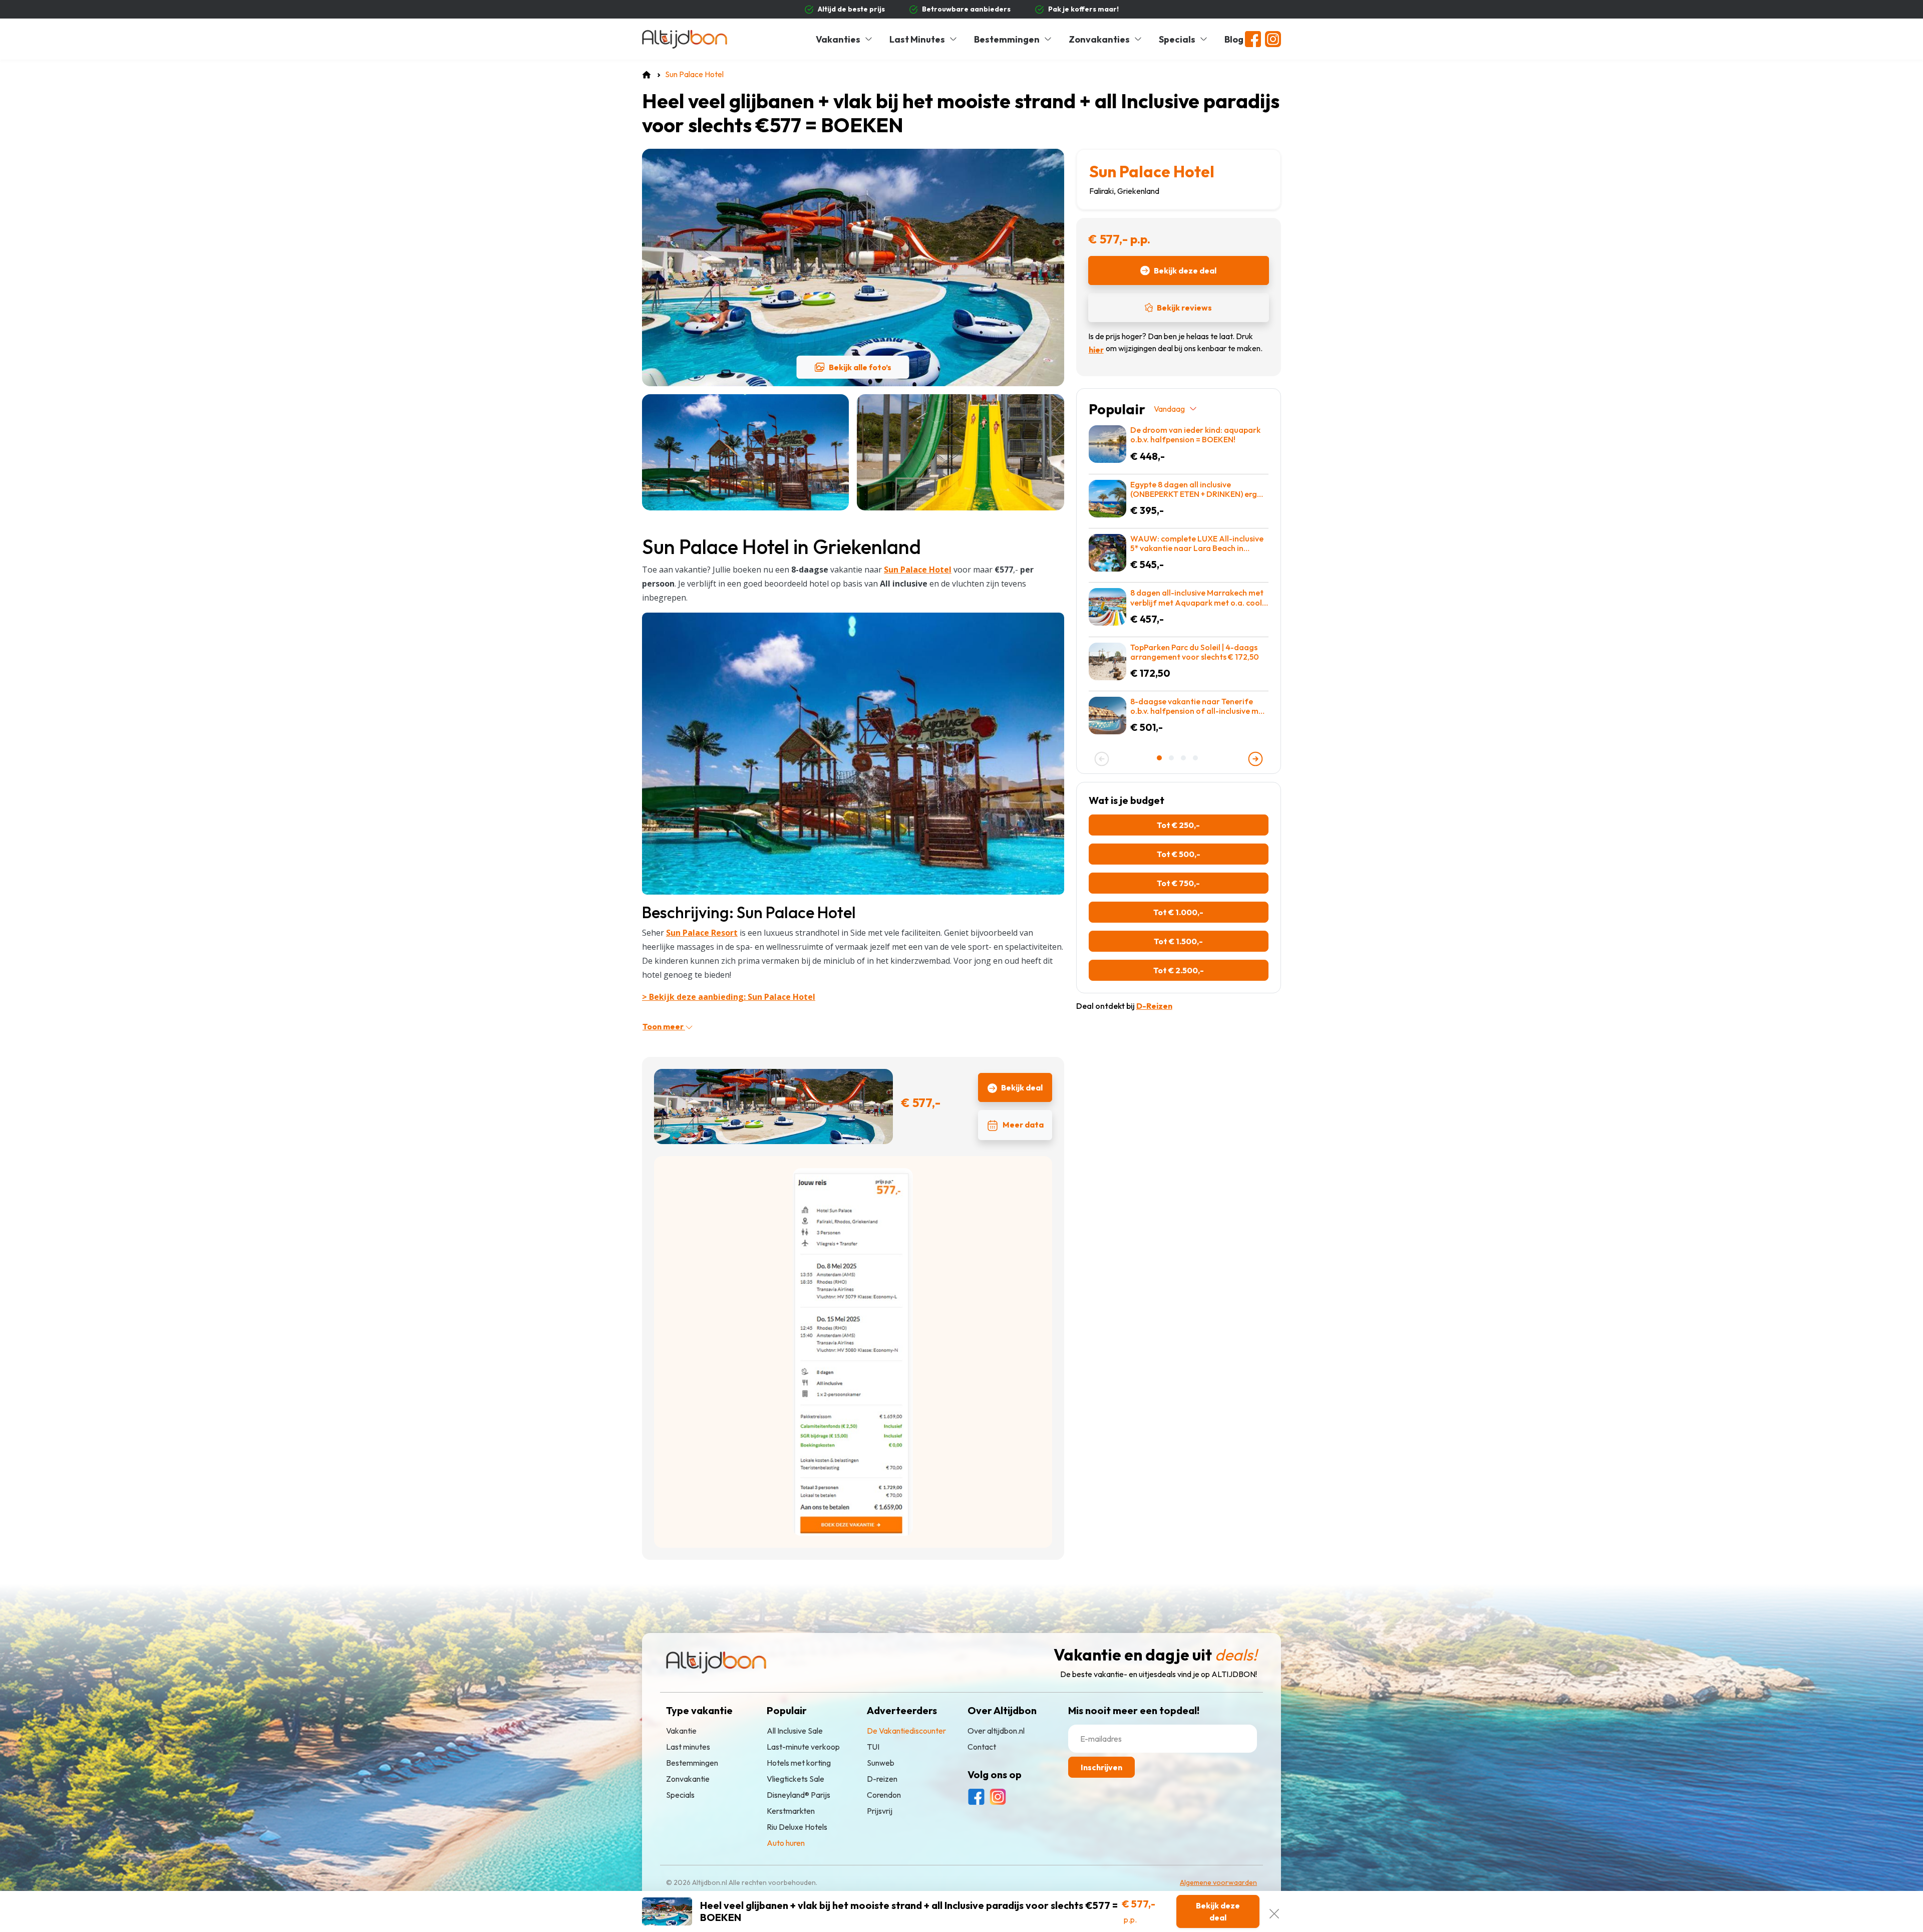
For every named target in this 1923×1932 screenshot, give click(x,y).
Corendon (884, 1795)
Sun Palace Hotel (1152, 171)
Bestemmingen (1007, 39)
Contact (982, 1747)
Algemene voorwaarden (1218, 1882)
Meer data (1023, 1125)
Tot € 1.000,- (1178, 912)
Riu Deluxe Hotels (797, 1827)
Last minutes (688, 1747)
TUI (873, 1747)
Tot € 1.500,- (1178, 941)
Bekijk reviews (1184, 308)
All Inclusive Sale (795, 1731)
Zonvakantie (688, 1779)
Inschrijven (1101, 1767)
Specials (1177, 39)
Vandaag (1169, 409)
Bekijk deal (1022, 1087)
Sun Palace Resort (702, 933)
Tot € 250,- (1178, 825)
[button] (1160, 758)
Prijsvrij (880, 1811)
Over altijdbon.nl (996, 1731)
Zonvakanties (1099, 39)
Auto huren (786, 1843)
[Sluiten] (1274, 1911)
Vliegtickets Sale (795, 1779)
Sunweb (881, 1763)
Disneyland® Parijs (798, 1795)
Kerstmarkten (791, 1811)
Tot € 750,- (1178, 883)
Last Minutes (917, 39)
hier (1096, 350)
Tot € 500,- (1179, 854)
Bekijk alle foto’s (860, 367)
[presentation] (1102, 759)
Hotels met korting (799, 1763)
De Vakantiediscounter (906, 1731)
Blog (1234, 39)
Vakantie (681, 1731)
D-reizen (882, 1779)
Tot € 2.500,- (1179, 970)
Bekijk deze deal (1185, 270)
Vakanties (838, 39)
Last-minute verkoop (803, 1747)
